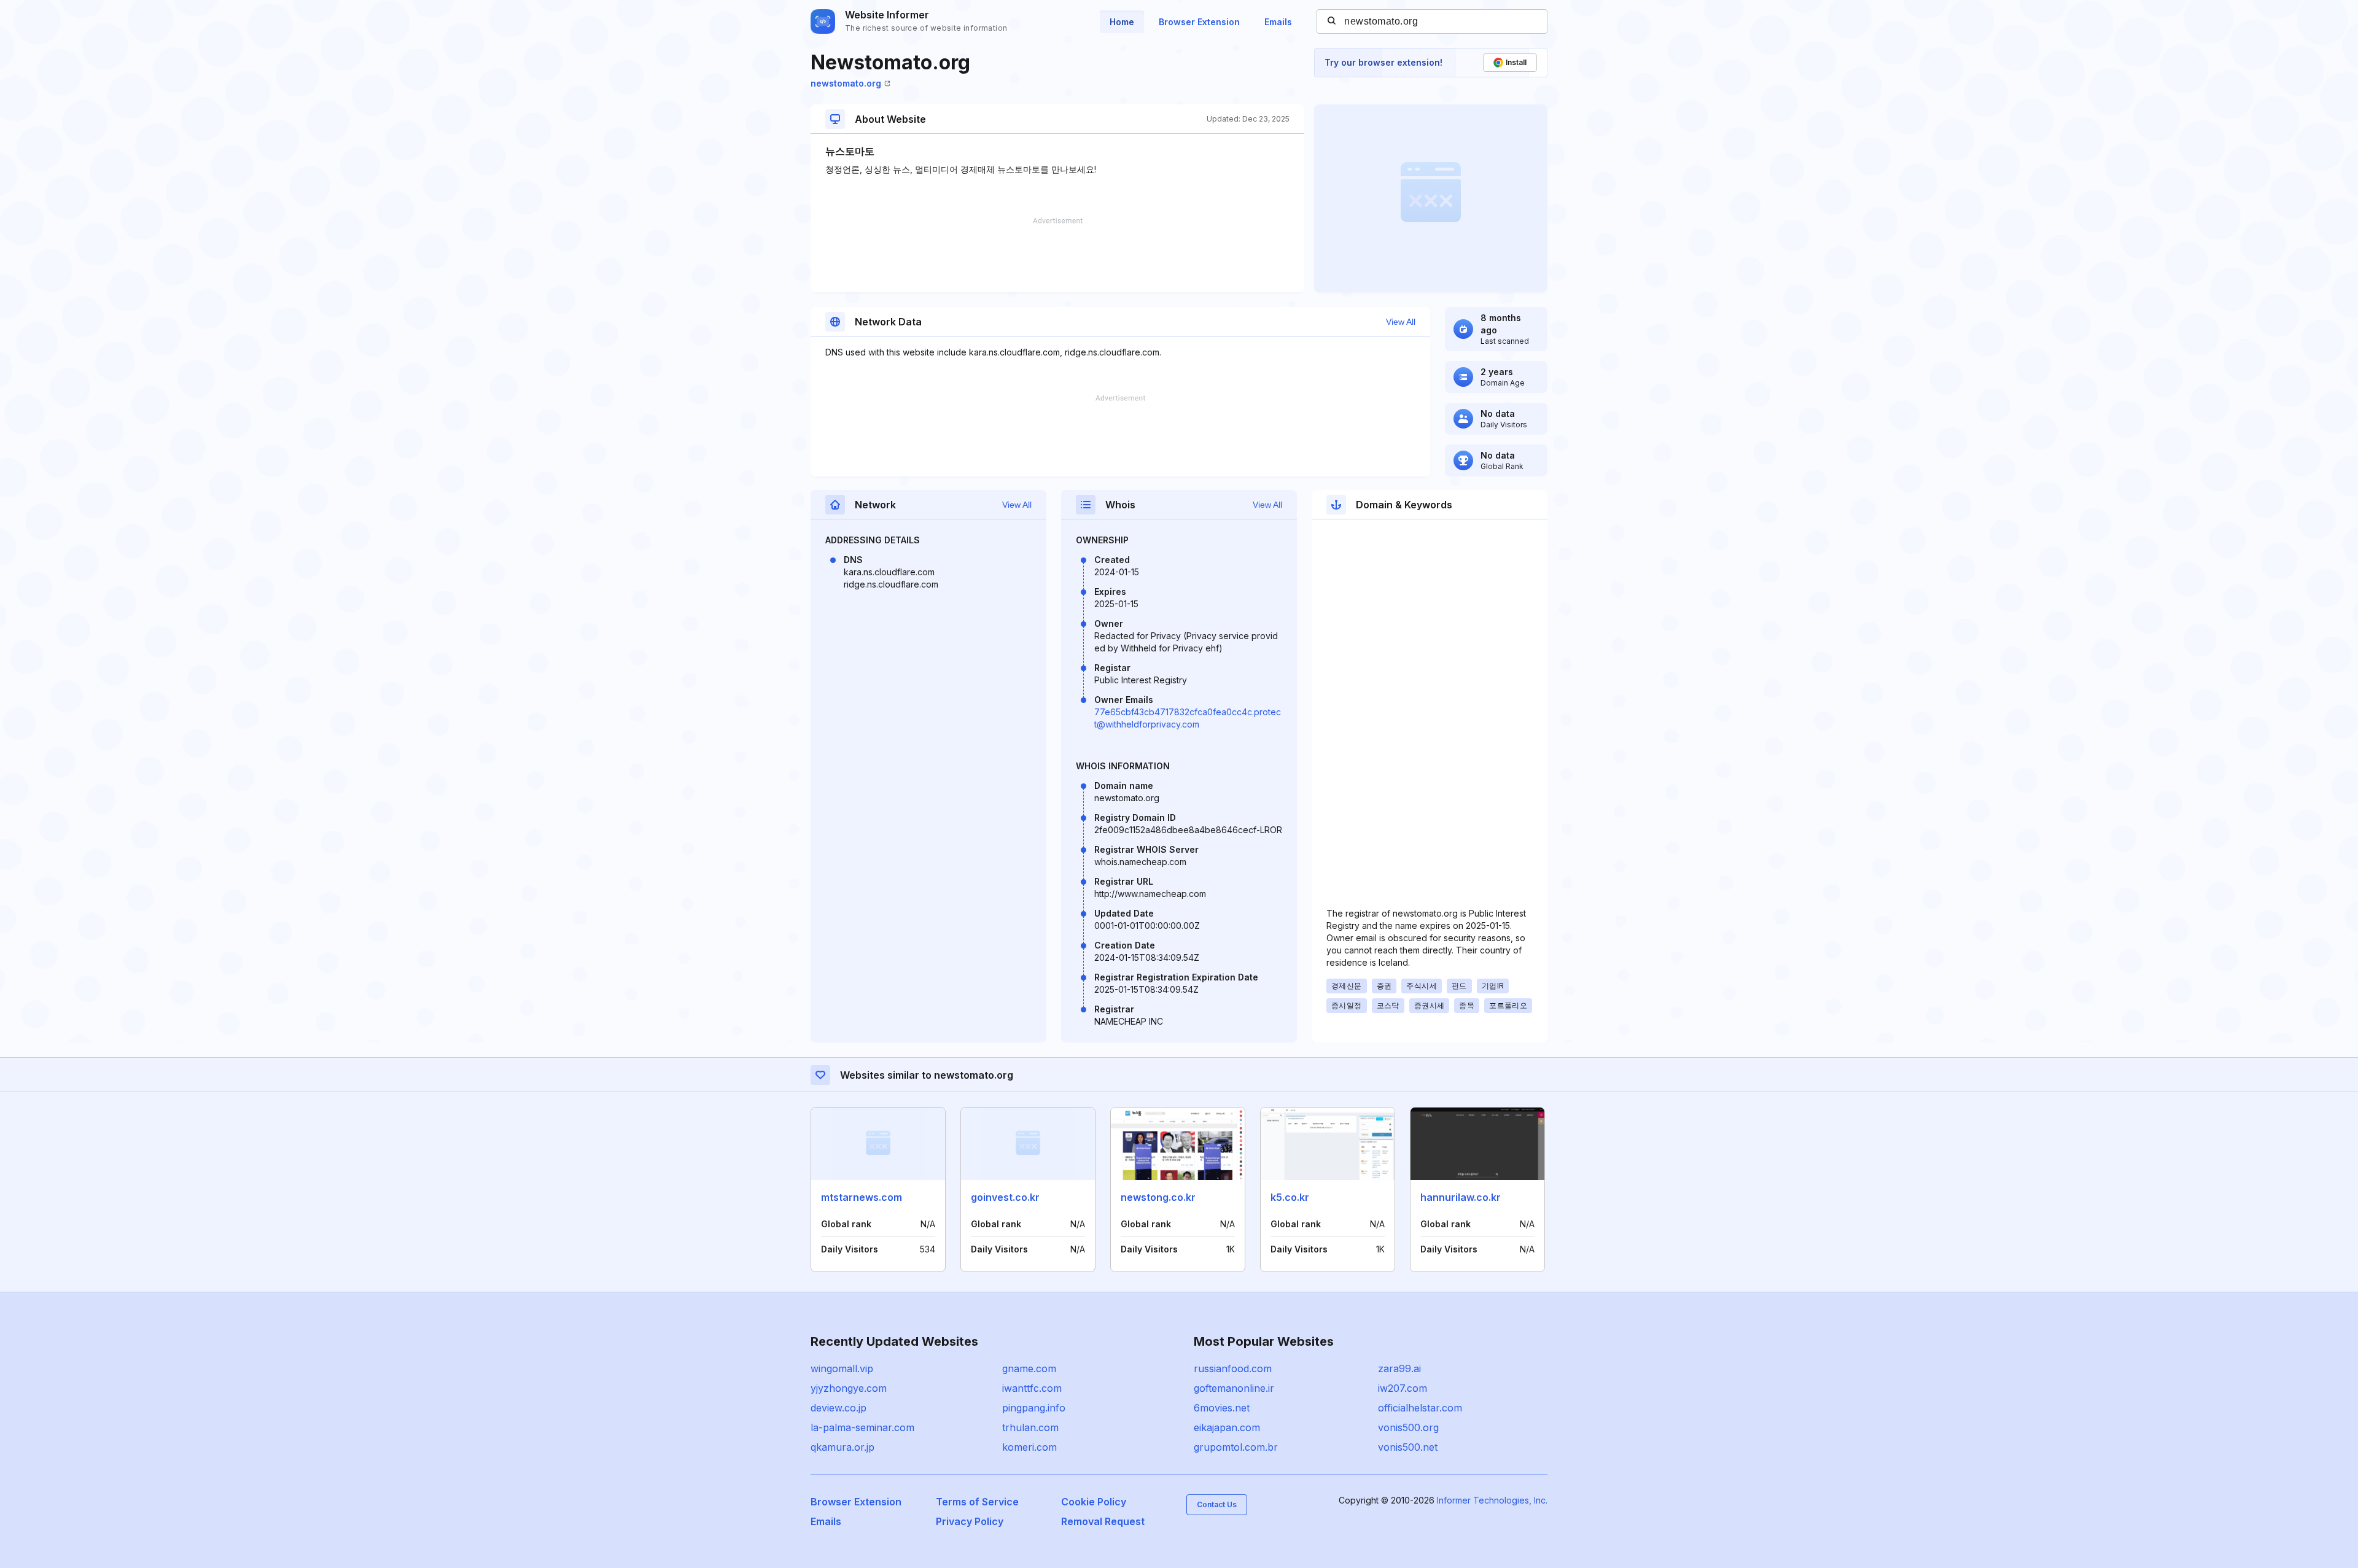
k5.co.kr (1290, 1197)
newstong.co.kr (1158, 1197)
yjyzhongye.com (849, 1388)
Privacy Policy (970, 1521)
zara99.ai (1399, 1368)
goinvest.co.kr (1005, 1197)
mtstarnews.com (862, 1197)
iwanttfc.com (1032, 1388)
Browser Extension (1199, 22)
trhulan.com (1030, 1427)
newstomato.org (846, 83)
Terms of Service (977, 1502)
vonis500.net (1408, 1447)
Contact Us (1217, 1504)
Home (1122, 22)
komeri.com (1029, 1447)
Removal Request (1103, 1521)
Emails (1278, 22)
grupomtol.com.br (1236, 1447)
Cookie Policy (1094, 1502)
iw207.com (1403, 1388)
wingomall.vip (842, 1368)
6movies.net (1222, 1408)
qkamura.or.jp (842, 1447)
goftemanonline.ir (1234, 1388)
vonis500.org (1408, 1427)
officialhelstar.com (1420, 1408)
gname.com (1029, 1368)
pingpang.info (1034, 1408)
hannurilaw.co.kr (1461, 1197)
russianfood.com (1233, 1368)
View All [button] (1401, 322)
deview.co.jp (839, 1408)
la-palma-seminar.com (862, 1427)
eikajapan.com (1227, 1427)
